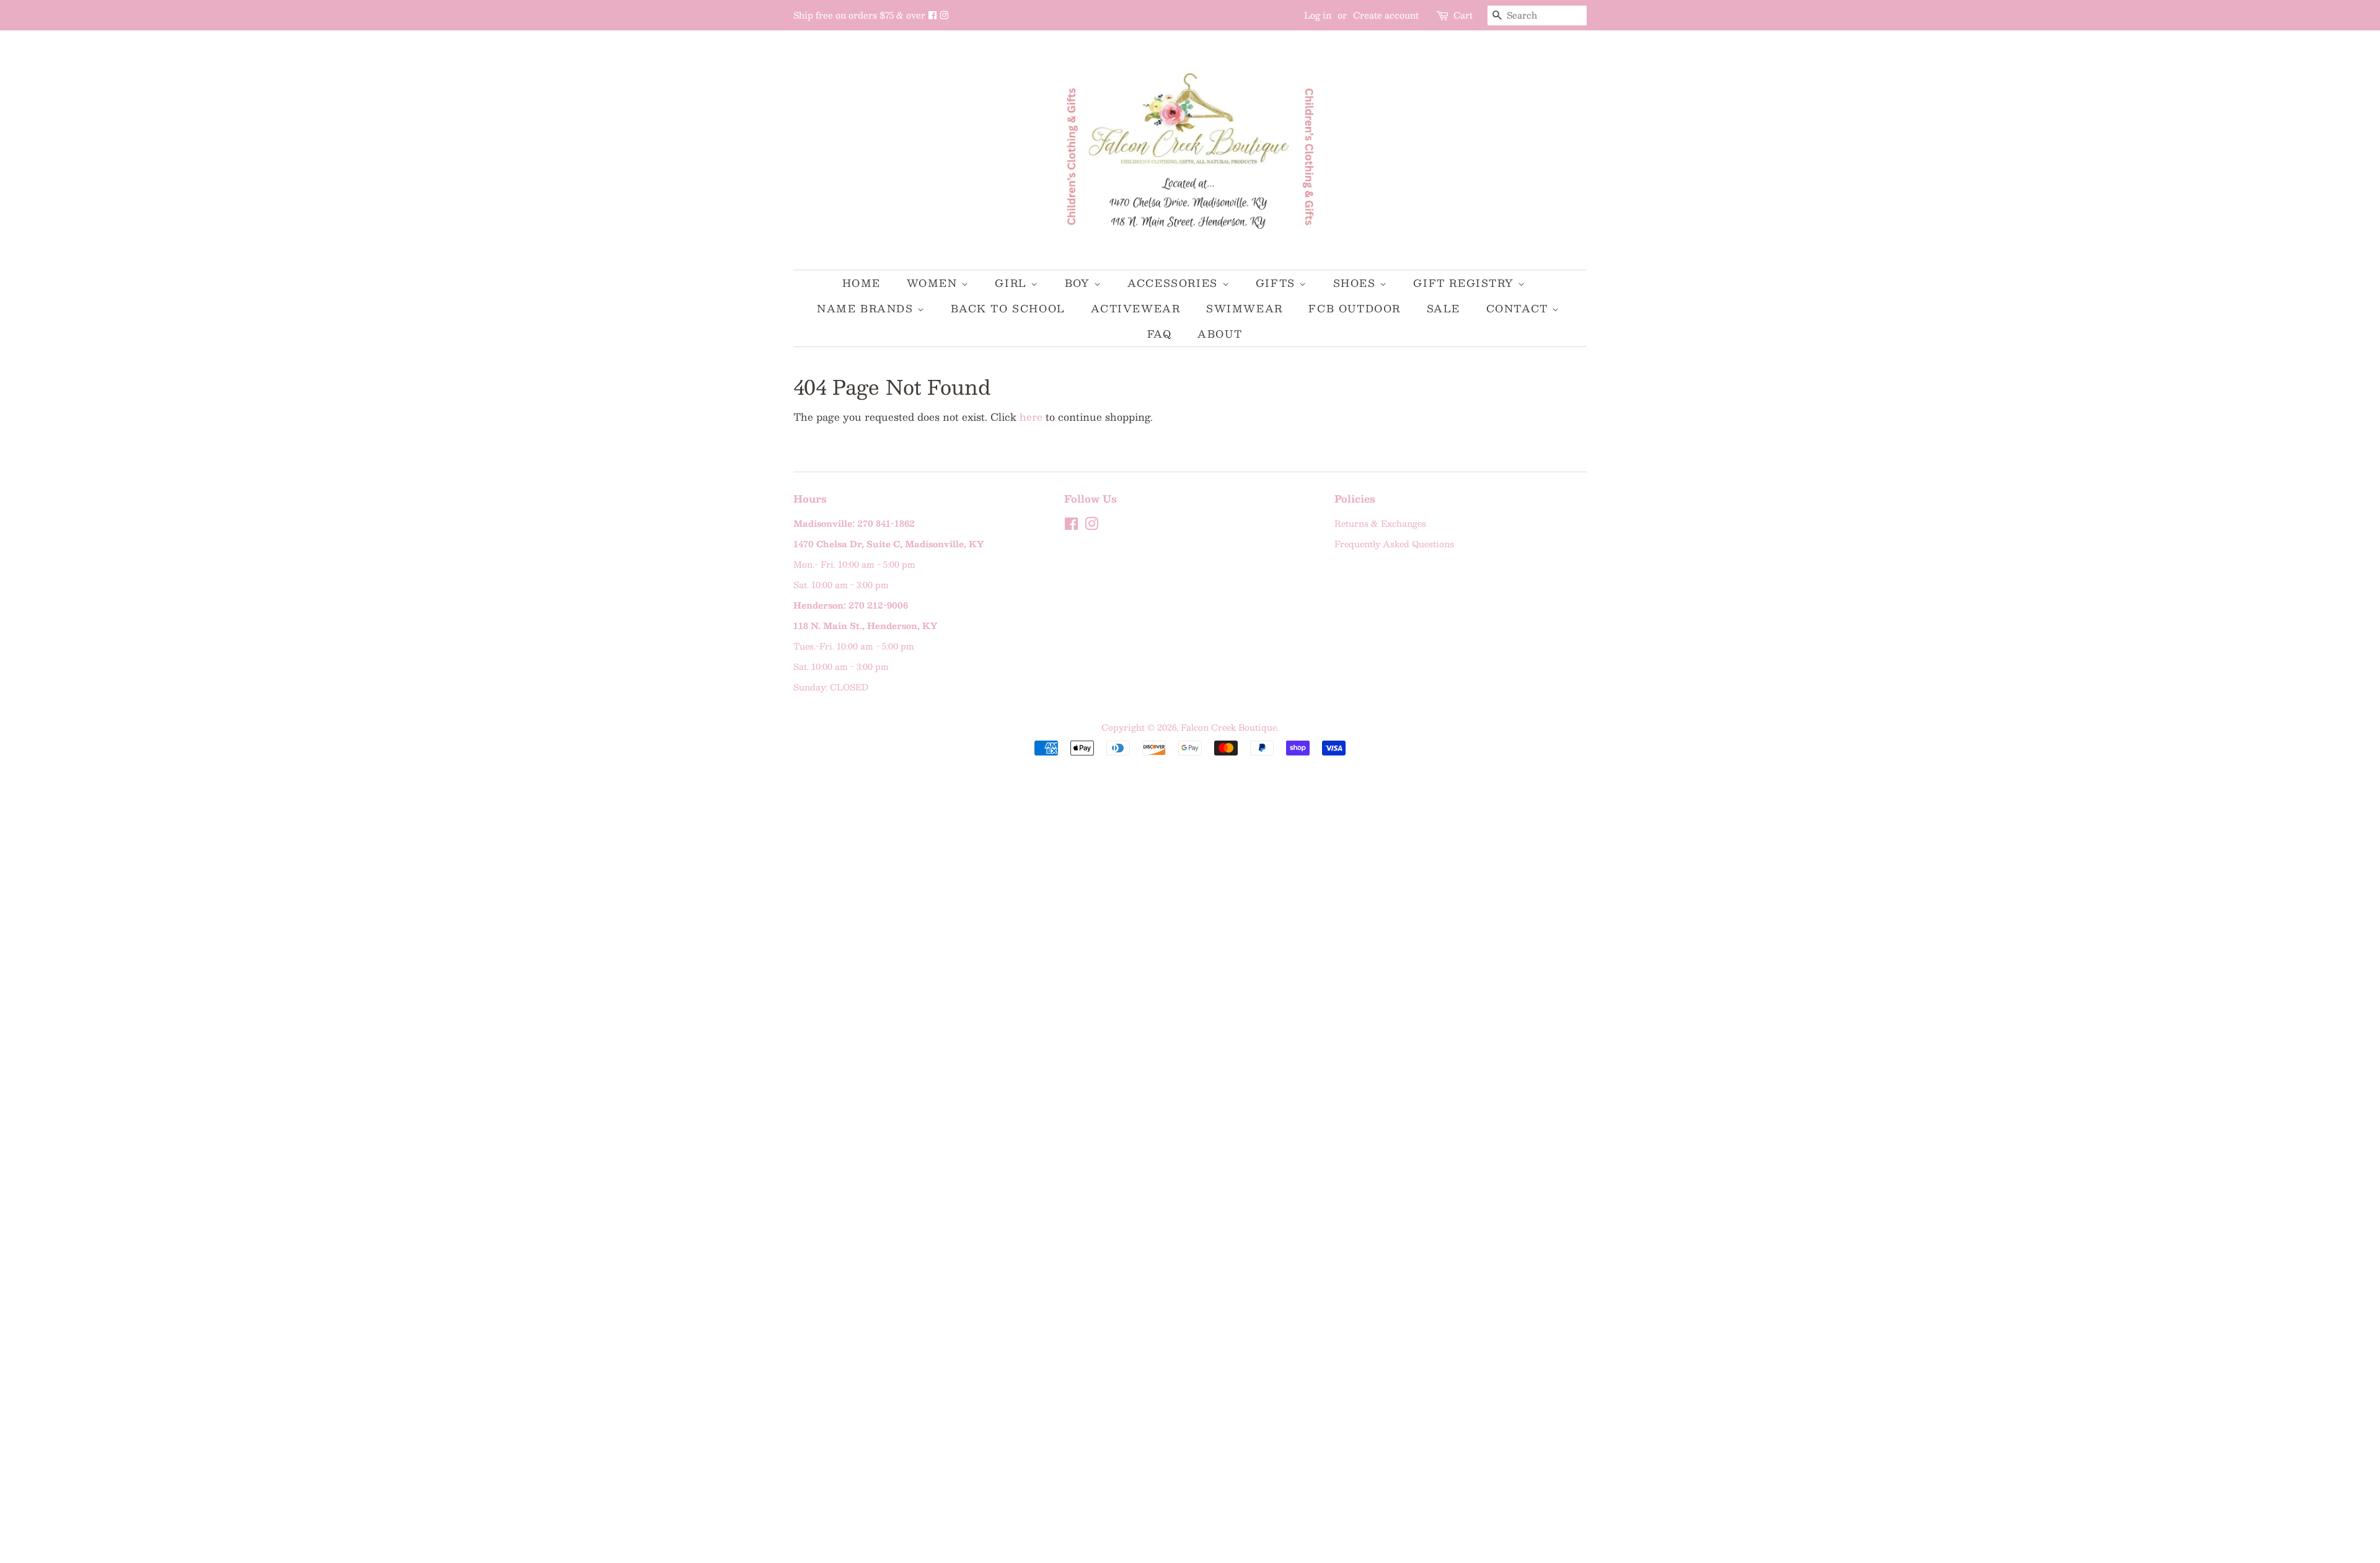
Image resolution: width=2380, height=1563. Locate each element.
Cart (1463, 15)
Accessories (1175, 283)
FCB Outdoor (1355, 308)
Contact (1519, 308)
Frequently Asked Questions (1394, 544)
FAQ (1160, 334)
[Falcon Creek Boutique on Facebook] (934, 15)
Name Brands (867, 308)
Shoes (1357, 283)
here (1031, 417)
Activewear (1135, 308)
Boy (1079, 283)
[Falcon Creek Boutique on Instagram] (944, 15)
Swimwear (1245, 308)
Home (862, 283)
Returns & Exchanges (1380, 523)
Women (934, 283)
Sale (1443, 308)
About (1220, 334)
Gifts (1278, 283)
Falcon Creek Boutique (1229, 727)
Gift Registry (1465, 283)
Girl (1013, 283)
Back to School (1008, 308)
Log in (1318, 15)
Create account (1386, 15)
